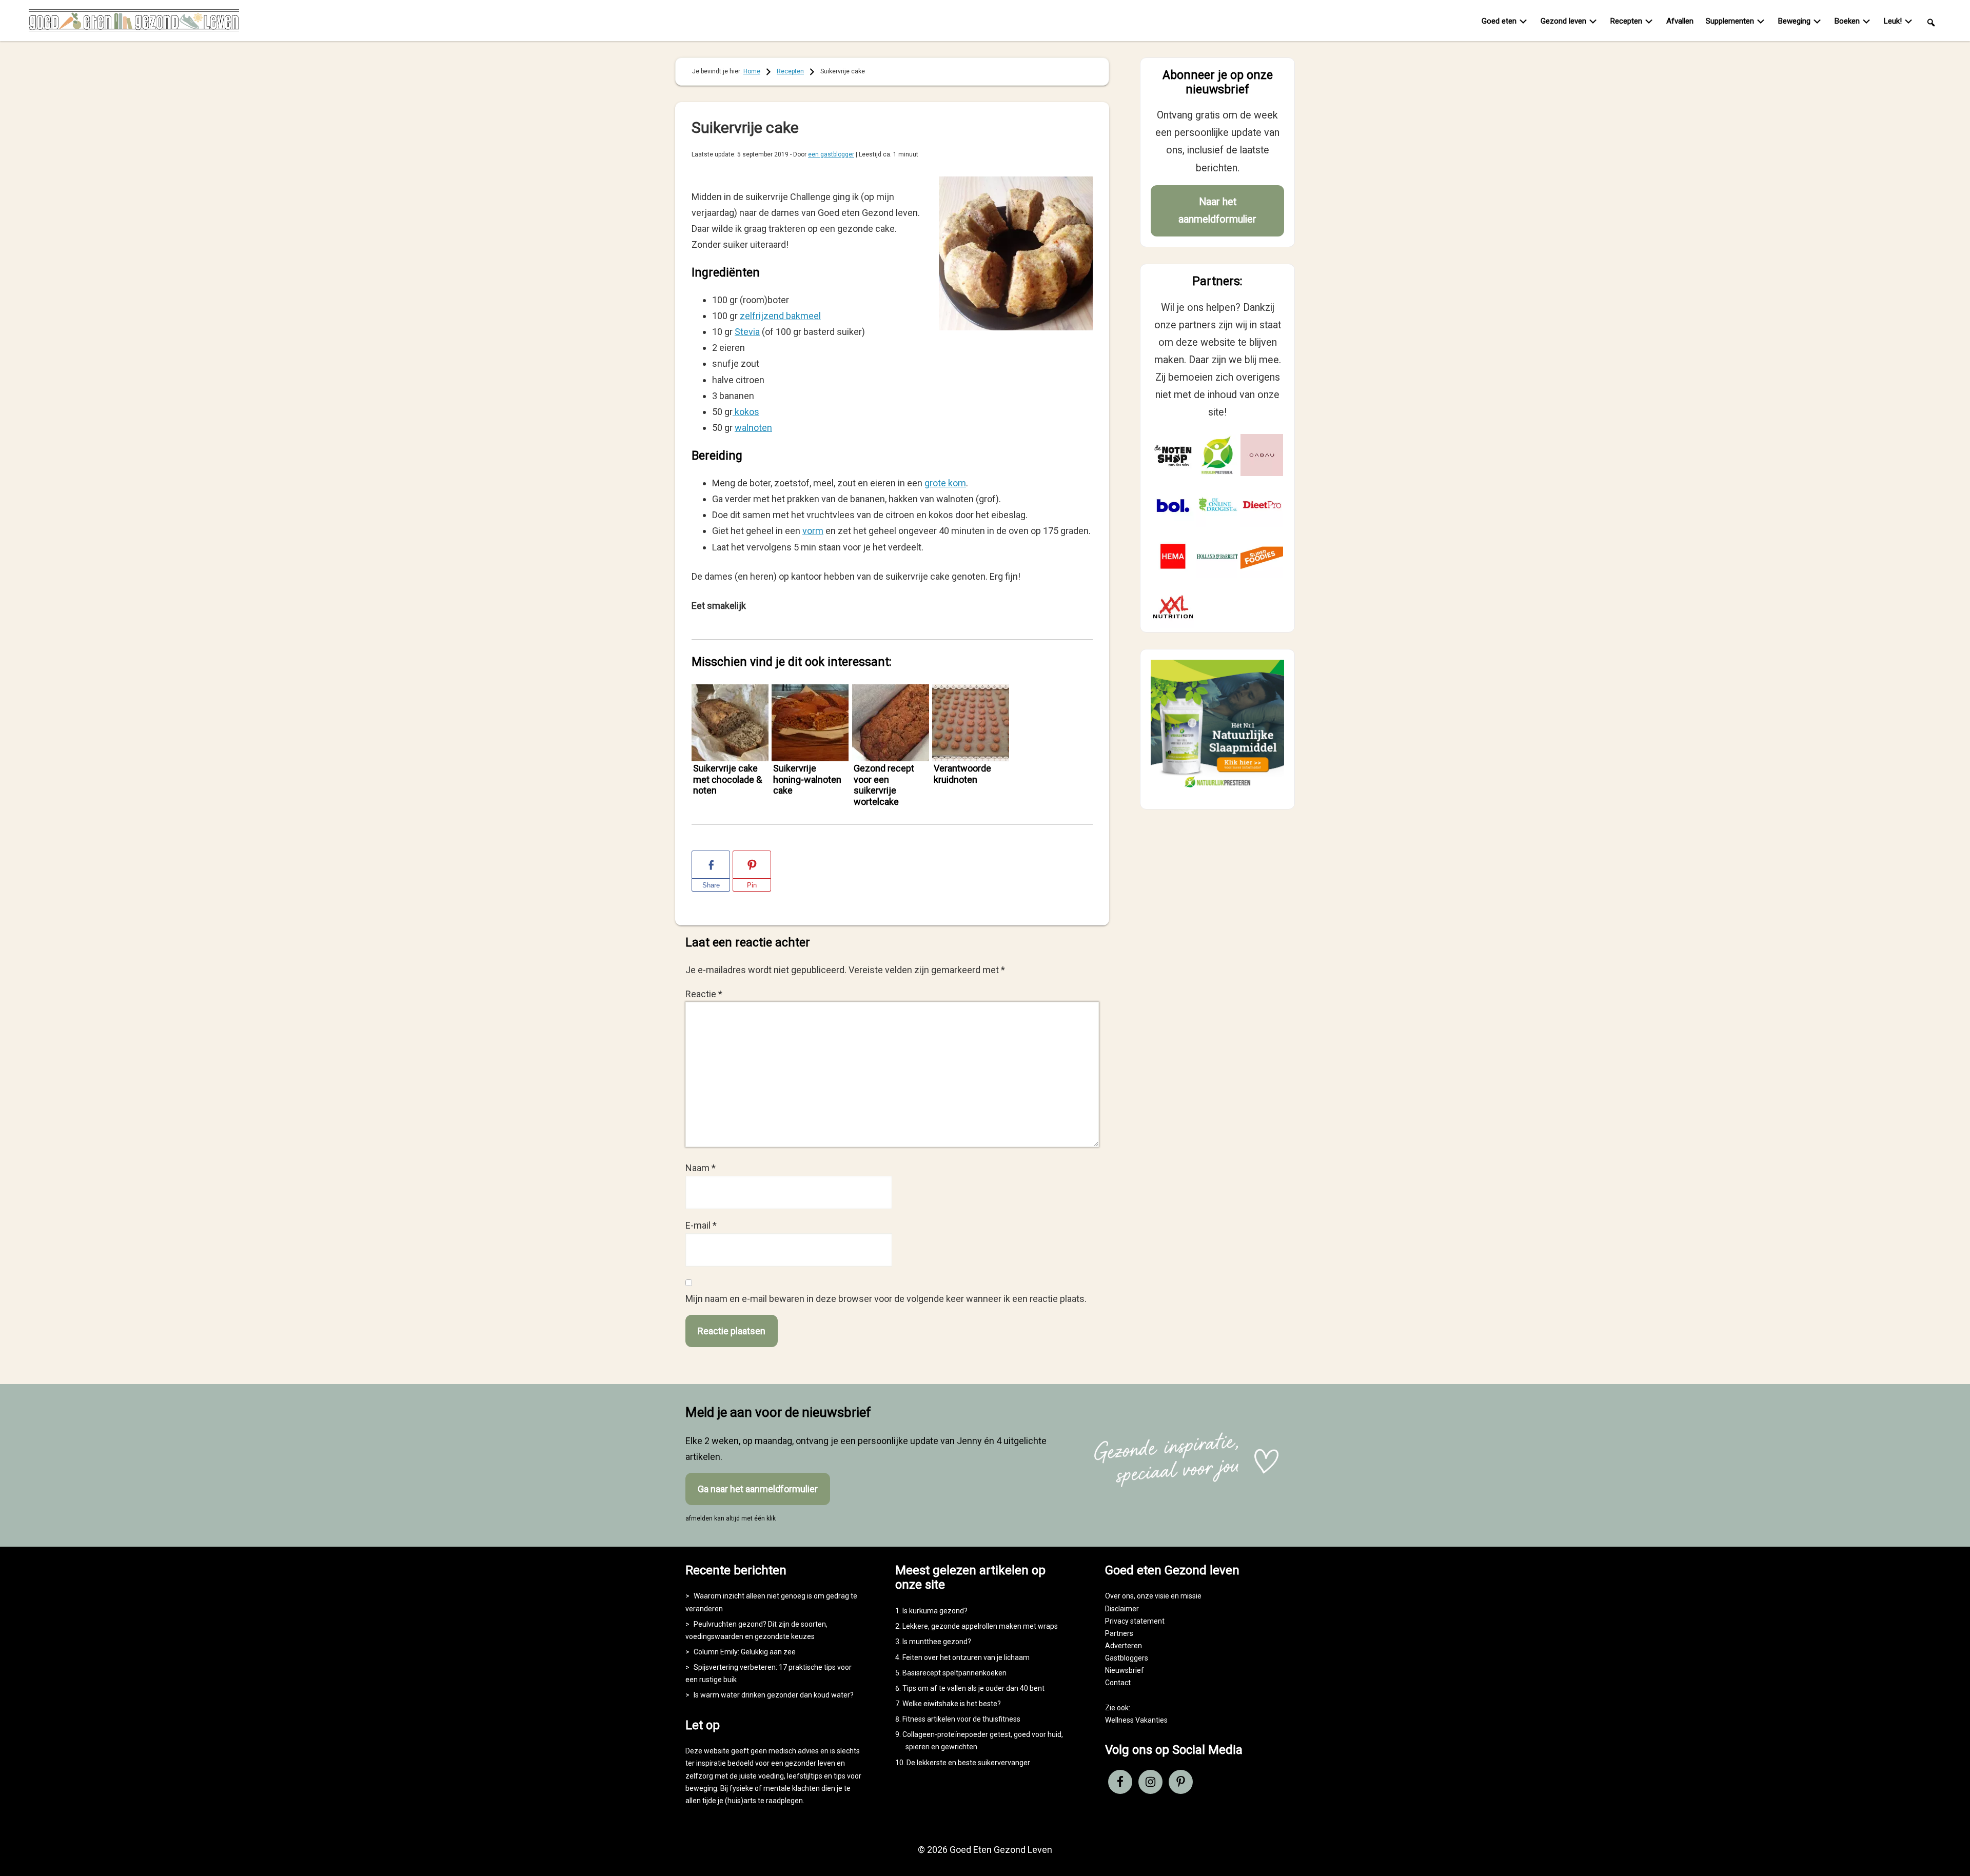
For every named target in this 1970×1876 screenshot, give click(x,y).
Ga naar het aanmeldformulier (758, 1489)
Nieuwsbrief (1125, 1670)
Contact (1118, 1683)
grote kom (945, 483)
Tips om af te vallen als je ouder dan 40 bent (973, 1688)
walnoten (753, 428)
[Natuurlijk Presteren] (1217, 790)
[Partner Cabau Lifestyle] (1262, 455)
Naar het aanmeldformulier (1217, 211)
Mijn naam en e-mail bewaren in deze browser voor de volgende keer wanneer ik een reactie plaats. (886, 1299)
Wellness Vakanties (1136, 1720)
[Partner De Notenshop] (1173, 455)
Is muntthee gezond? (937, 1642)
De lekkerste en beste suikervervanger (968, 1763)
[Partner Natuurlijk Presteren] (1218, 455)
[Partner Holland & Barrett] (1218, 556)
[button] (1931, 22)
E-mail (701, 1225)
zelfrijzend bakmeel (780, 316)
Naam (701, 1168)
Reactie (704, 994)
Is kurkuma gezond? (935, 1611)
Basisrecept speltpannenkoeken (954, 1673)
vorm (813, 531)
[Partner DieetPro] (1262, 506)
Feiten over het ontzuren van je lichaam (966, 1657)
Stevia (747, 332)
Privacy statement (1135, 1621)
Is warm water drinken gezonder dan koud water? (774, 1695)
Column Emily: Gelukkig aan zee (745, 1652)
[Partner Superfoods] (1262, 556)
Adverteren (1124, 1646)
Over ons (1119, 1596)
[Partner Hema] (1173, 556)
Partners (1119, 1633)
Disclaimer (1122, 1609)
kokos (746, 412)
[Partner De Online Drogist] (1218, 506)
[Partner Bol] (1173, 506)
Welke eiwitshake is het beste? (952, 1704)
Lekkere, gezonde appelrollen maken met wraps (980, 1626)
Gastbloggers (1127, 1658)
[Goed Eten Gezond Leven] (134, 23)
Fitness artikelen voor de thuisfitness (961, 1719)
